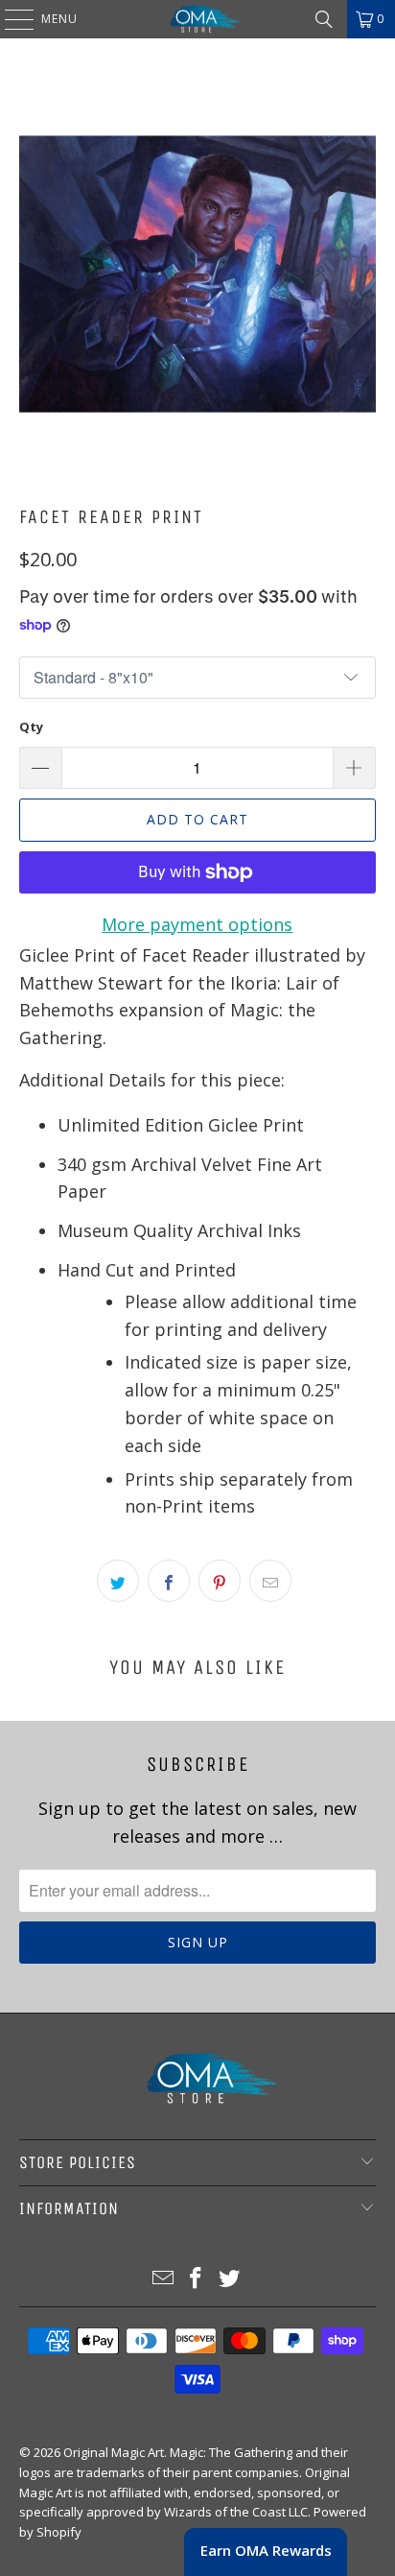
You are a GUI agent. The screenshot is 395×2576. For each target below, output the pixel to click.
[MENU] (10, 19)
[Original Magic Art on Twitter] (230, 2279)
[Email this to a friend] (270, 1581)
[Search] (324, 19)
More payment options (197, 924)
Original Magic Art (114, 2452)
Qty (31, 727)
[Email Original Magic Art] (163, 2279)
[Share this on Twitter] (118, 1581)
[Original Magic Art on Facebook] (197, 2279)
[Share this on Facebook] (169, 1581)
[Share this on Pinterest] (220, 1581)
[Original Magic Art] (197, 19)
